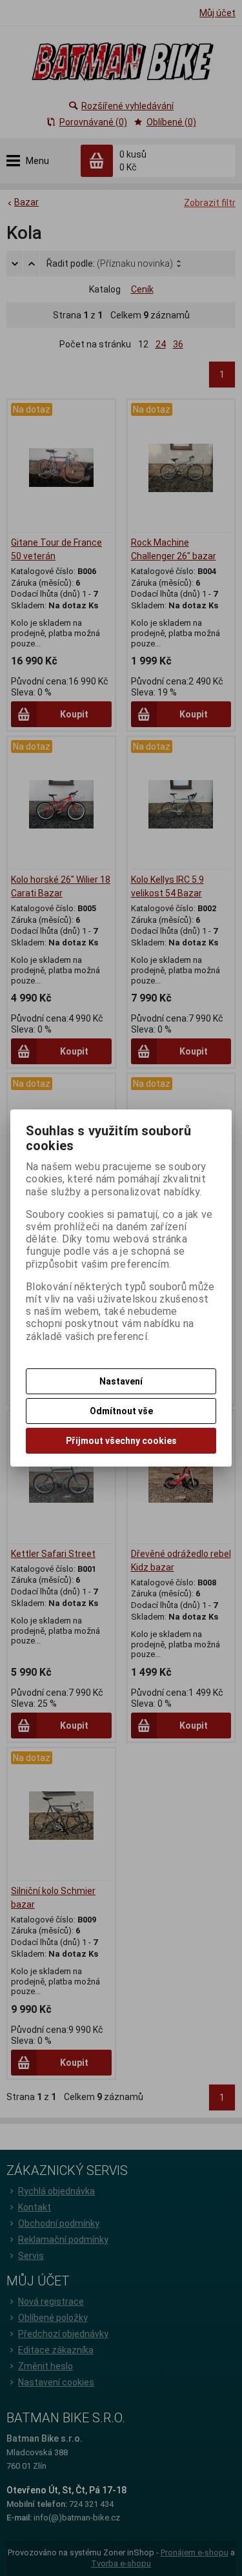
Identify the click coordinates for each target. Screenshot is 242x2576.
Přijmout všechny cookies (121, 1441)
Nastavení (121, 1381)
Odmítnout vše (121, 1411)
